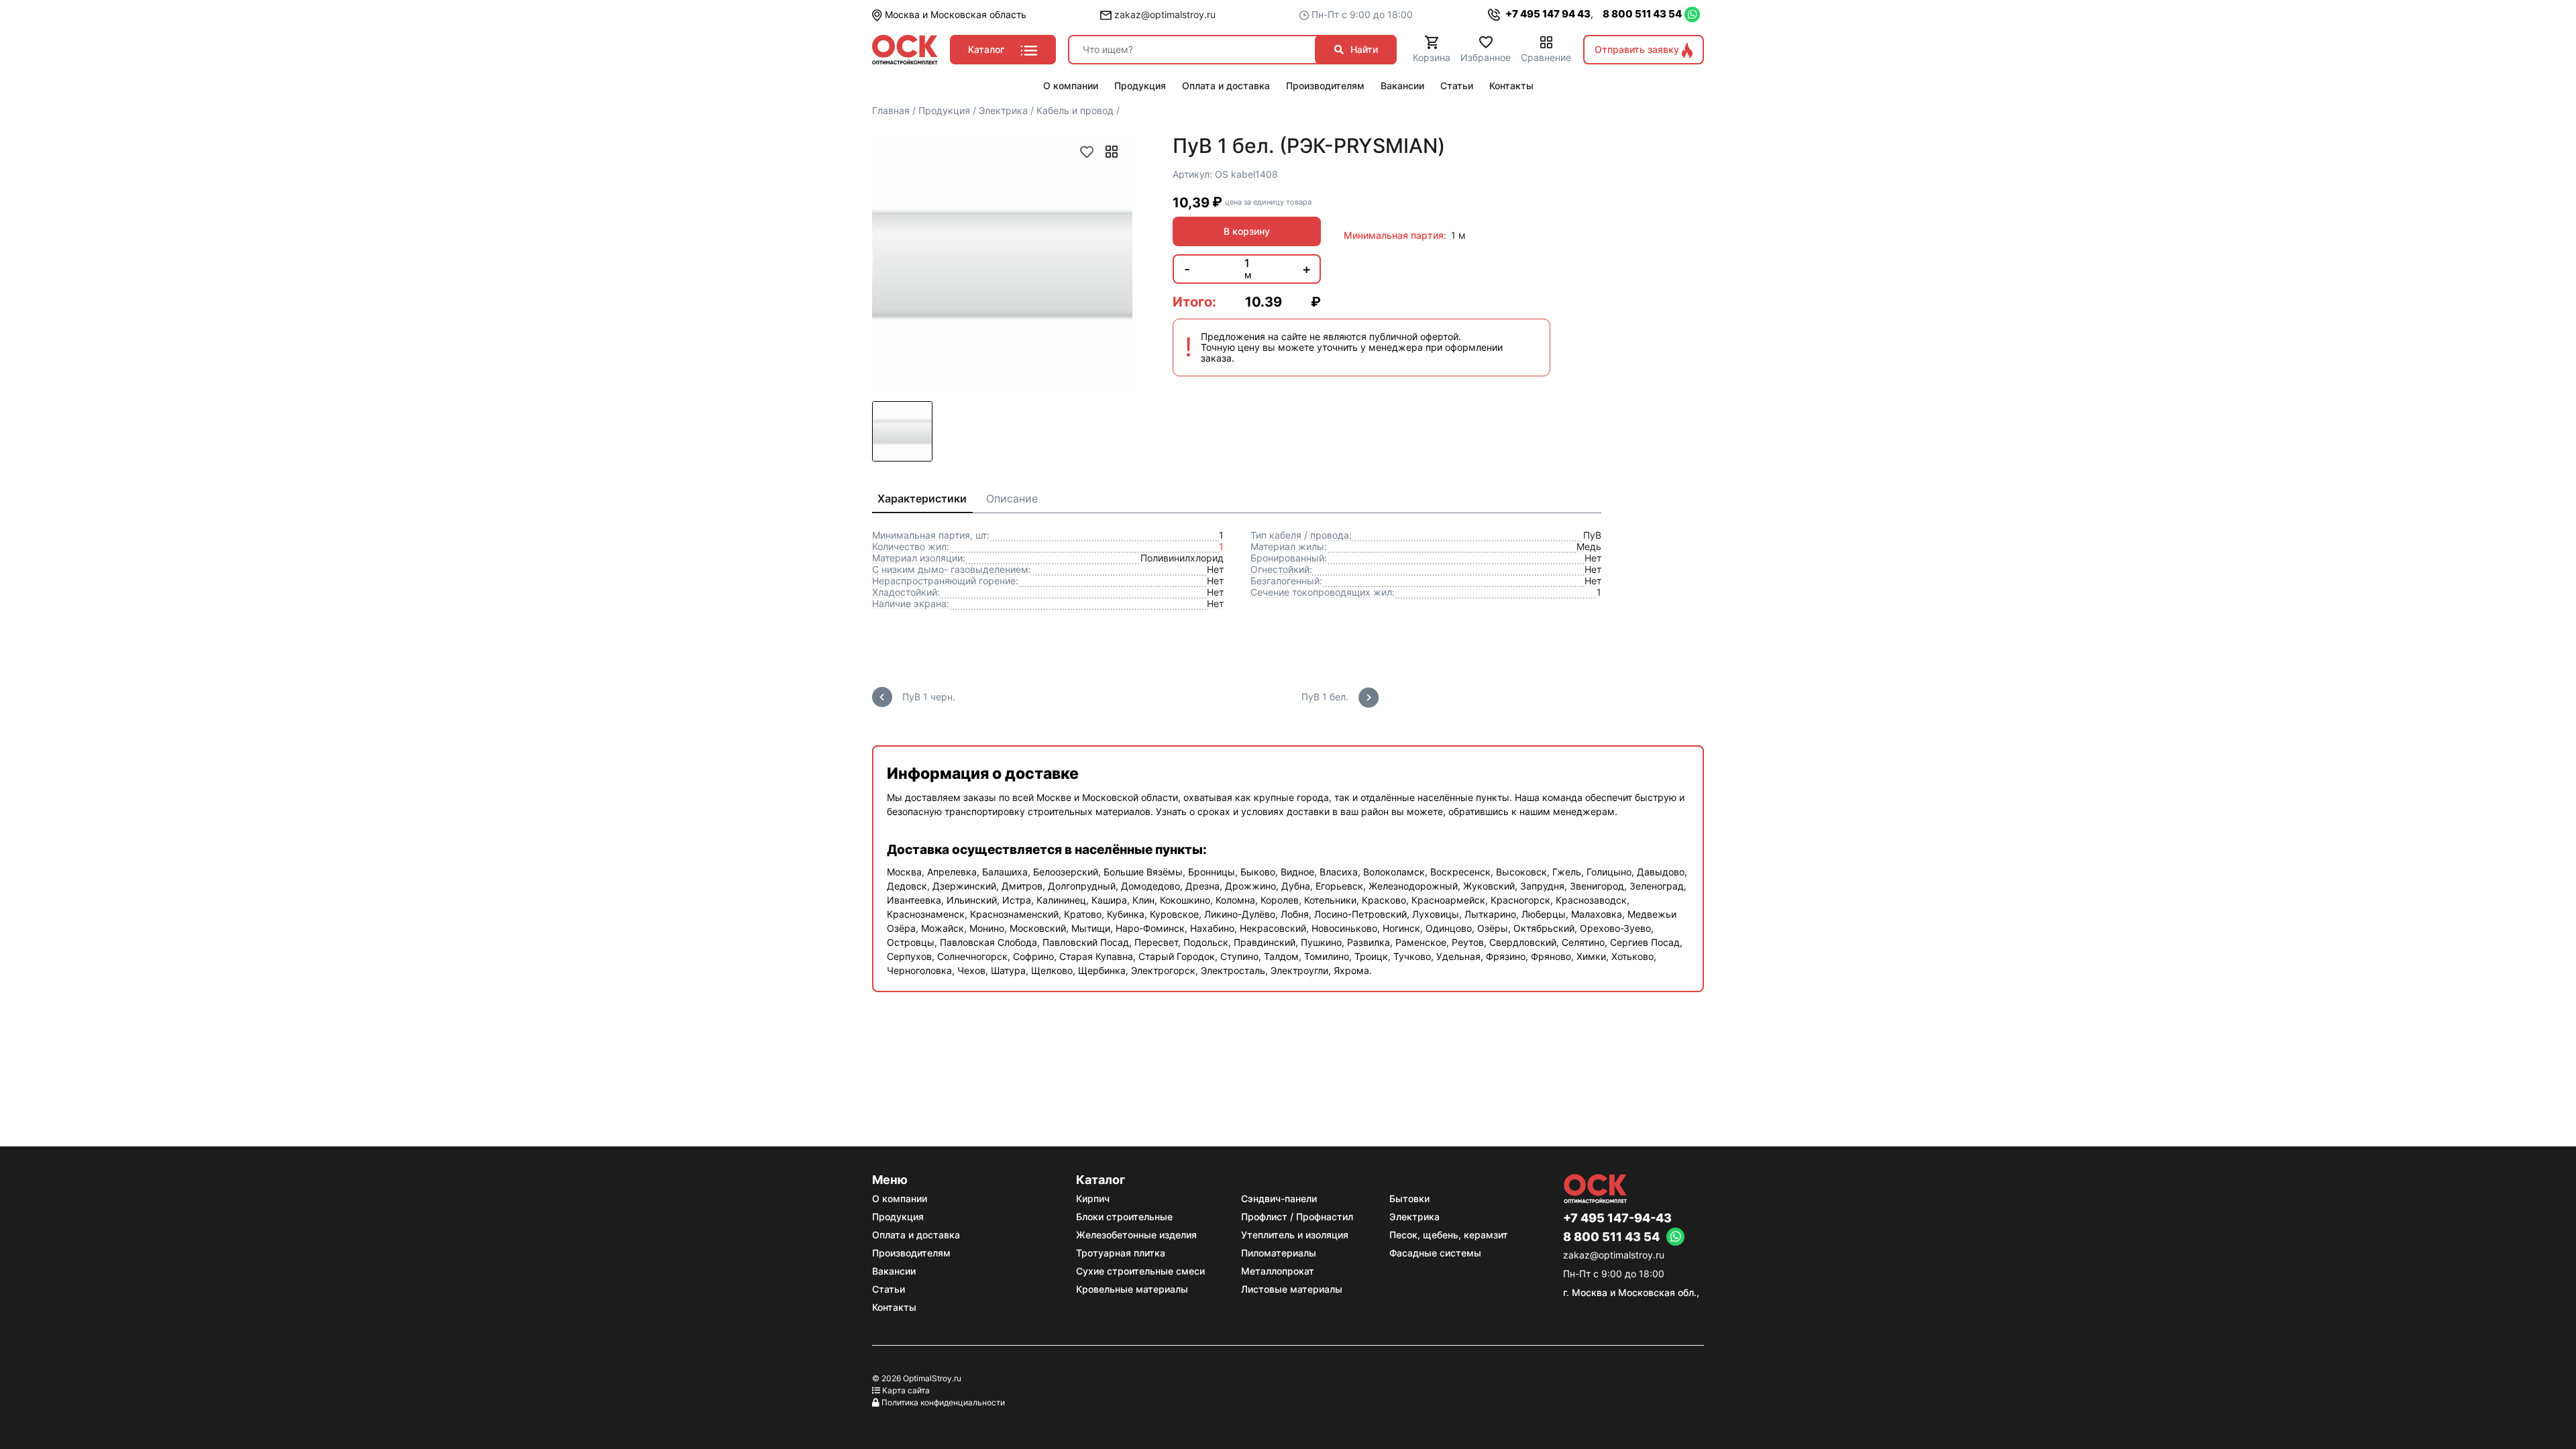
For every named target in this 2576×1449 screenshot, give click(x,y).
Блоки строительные (1124, 1217)
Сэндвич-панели (1279, 1198)
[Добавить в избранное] (1087, 152)
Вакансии (894, 1271)
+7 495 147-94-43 (1617, 1218)
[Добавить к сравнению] (1112, 152)
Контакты (894, 1307)
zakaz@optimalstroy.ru (1164, 14)
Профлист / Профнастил (1297, 1217)
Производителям (911, 1253)
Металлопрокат (1278, 1271)
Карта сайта (906, 1390)
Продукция (898, 1217)
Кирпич (1093, 1198)
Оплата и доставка (916, 1235)
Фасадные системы (1435, 1253)
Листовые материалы (1292, 1289)
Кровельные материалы (1132, 1289)
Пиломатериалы (1279, 1253)
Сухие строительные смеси (1140, 1271)
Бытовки (1409, 1198)
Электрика (1414, 1217)
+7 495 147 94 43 (1547, 14)
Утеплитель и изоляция (1295, 1235)
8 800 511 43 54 (1642, 14)
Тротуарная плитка (1121, 1253)
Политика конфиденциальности (943, 1402)
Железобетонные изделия (1136, 1235)
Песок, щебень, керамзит (1449, 1235)
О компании (900, 1198)
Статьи (889, 1289)
